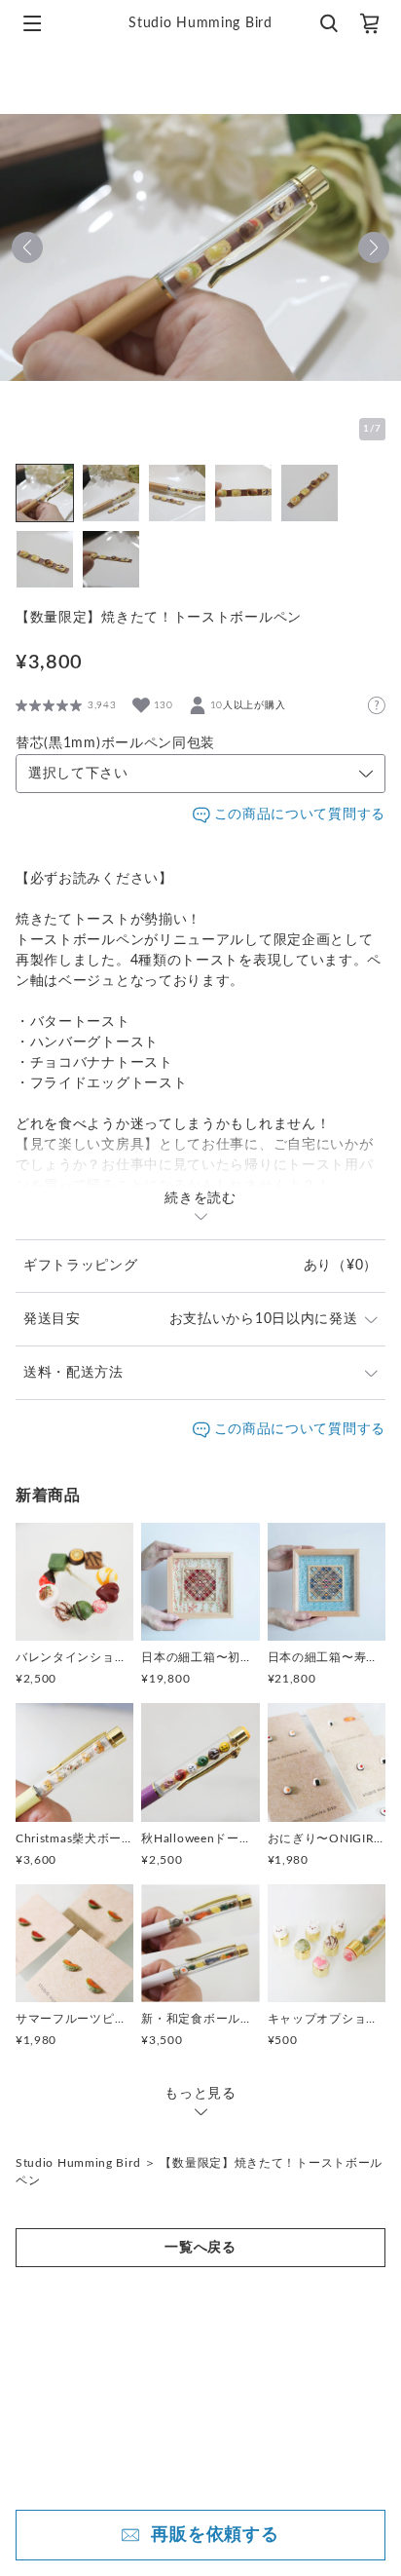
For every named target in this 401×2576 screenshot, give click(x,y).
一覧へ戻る (200, 2248)
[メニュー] (32, 23)
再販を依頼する (215, 2535)
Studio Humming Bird (78, 2163)
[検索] (328, 23)
